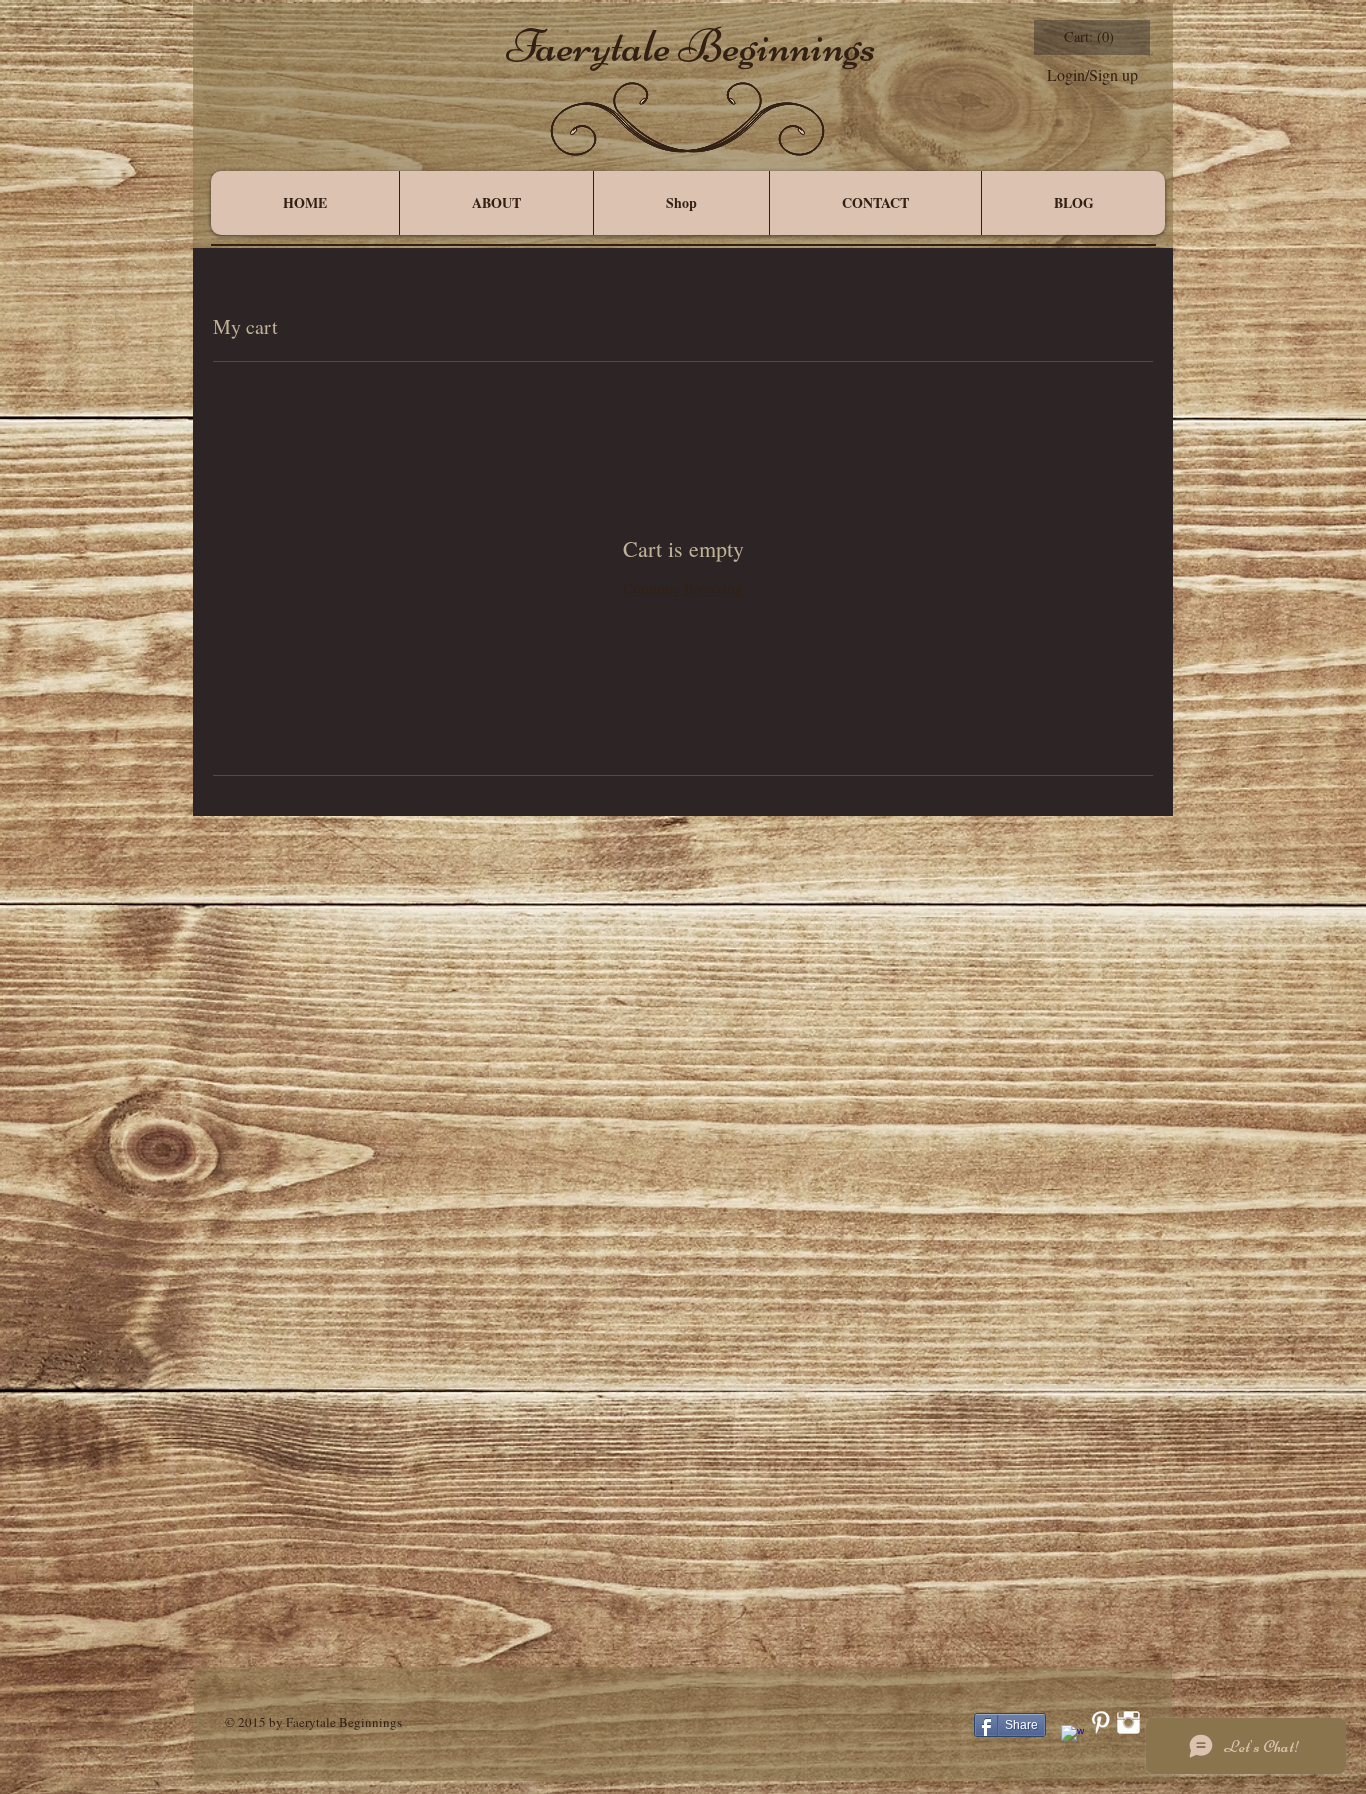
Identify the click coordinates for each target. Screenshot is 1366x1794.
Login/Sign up (1092, 75)
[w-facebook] (1072, 1736)
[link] (1090, 37)
